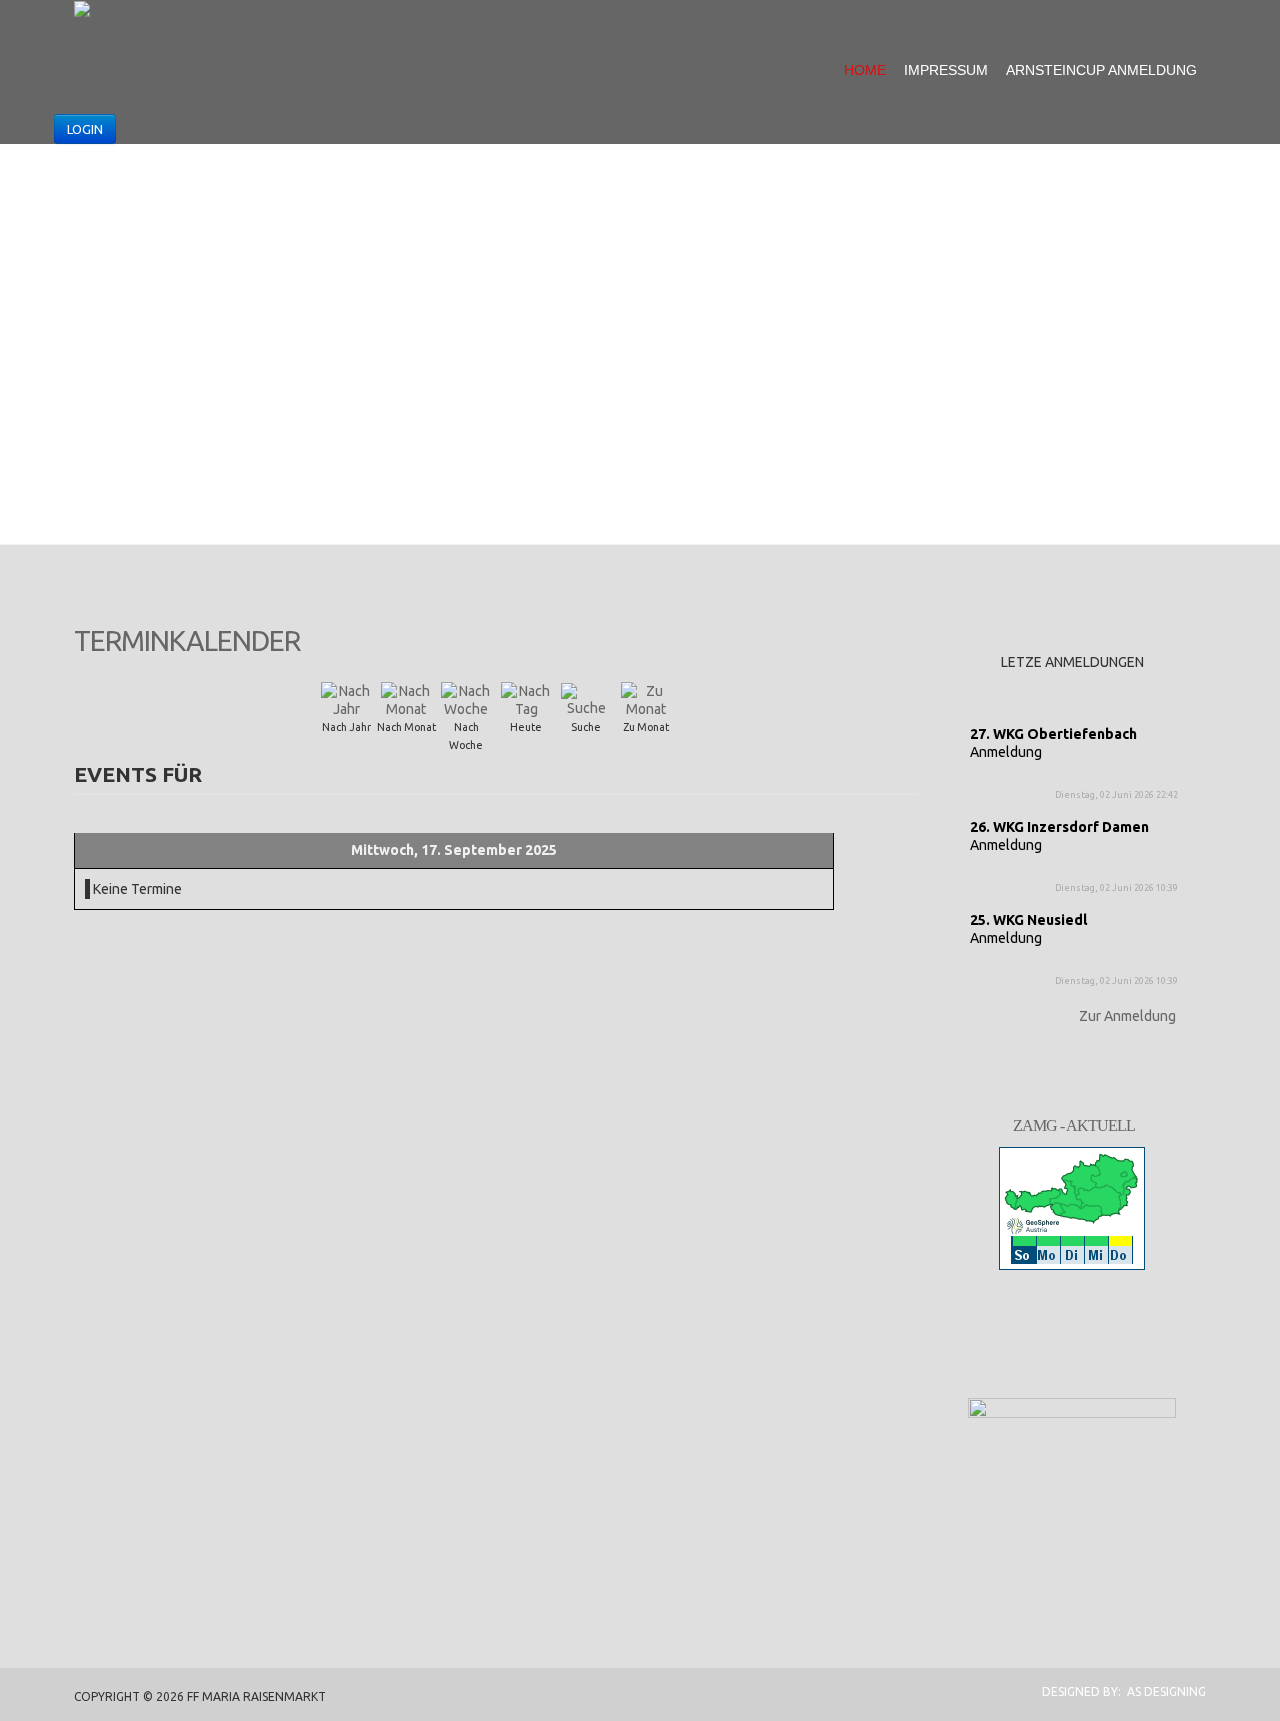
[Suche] (586, 699)
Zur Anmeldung (1127, 1016)
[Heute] (526, 699)
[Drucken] (909, 633)
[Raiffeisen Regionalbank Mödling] (1072, 1453)
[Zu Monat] (646, 699)
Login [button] (85, 129)
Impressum (946, 70)
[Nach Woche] (466, 699)
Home (865, 70)
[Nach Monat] (406, 699)
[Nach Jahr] (346, 699)
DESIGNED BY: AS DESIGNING (1118, 1691)
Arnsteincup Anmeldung (1101, 70)
